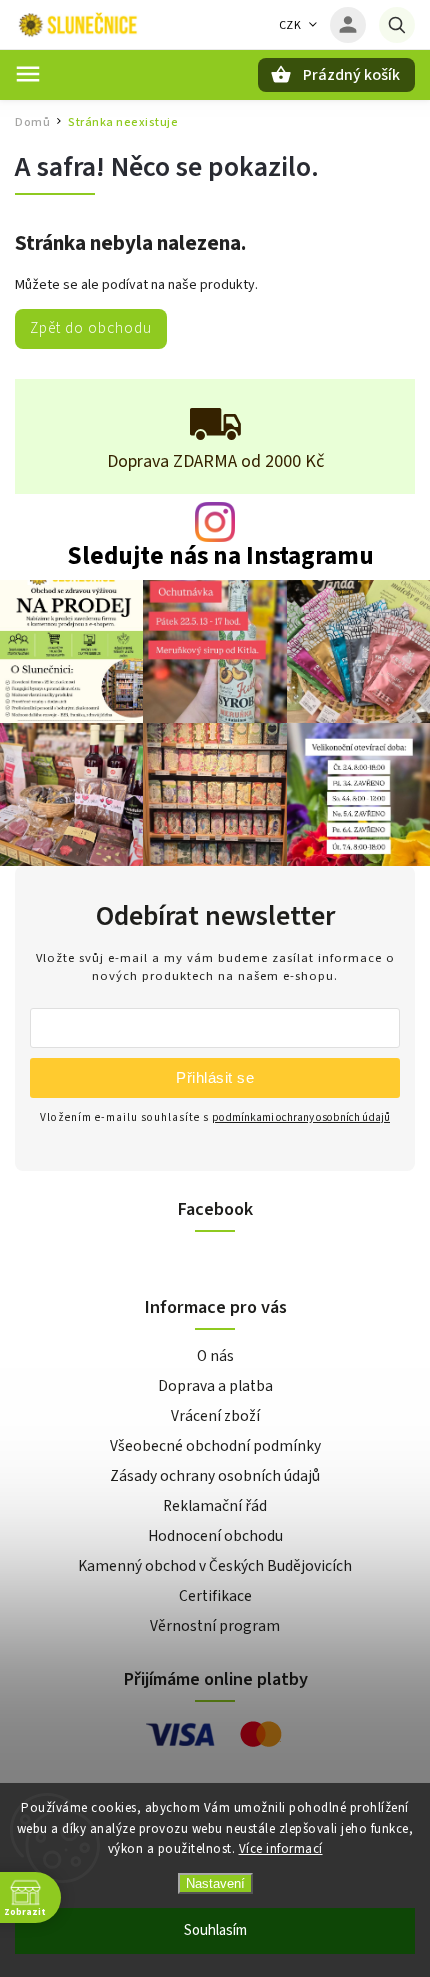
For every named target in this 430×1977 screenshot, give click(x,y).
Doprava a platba (215, 1386)
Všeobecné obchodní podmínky (215, 1446)
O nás (215, 1356)
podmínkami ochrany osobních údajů (301, 1117)
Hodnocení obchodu (215, 1536)
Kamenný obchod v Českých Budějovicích (215, 1566)
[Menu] (28, 74)
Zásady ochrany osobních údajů (215, 1476)
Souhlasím (215, 1930)
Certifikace (215, 1596)
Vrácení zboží (215, 1416)
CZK (290, 25)
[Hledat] (397, 25)
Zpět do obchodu (91, 328)
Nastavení (215, 1883)
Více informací (281, 1849)
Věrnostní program (215, 1626)
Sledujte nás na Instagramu (220, 556)
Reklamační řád (215, 1506)
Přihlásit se (215, 1077)
